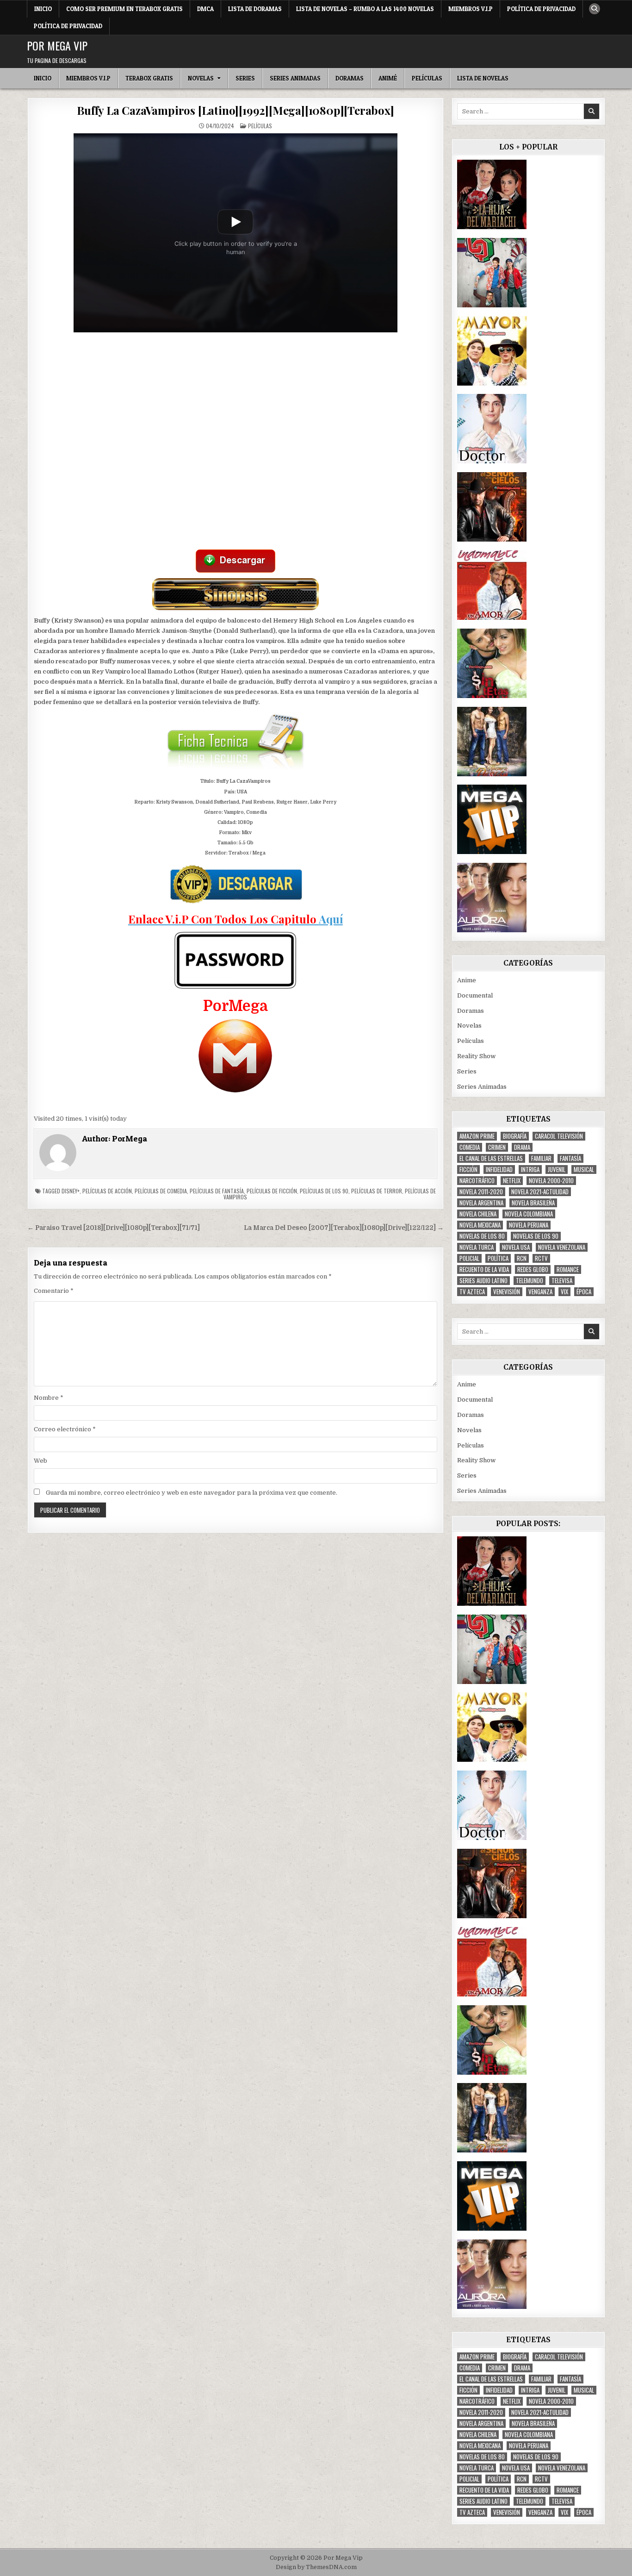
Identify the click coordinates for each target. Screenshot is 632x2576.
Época (584, 1292)
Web (40, 1461)
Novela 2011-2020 (481, 1192)
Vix (564, 1292)
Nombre (49, 1398)
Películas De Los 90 (324, 1191)
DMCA (205, 9)
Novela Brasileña (533, 1203)
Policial (469, 1258)
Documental (475, 995)
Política (498, 1258)
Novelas (201, 78)
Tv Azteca (472, 1292)
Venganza (540, 1292)
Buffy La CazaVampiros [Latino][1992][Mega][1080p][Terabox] (235, 110)
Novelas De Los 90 (536, 1236)
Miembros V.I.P (471, 9)
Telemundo (530, 1281)
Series (245, 78)
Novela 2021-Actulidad (540, 1192)
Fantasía (570, 1158)
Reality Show (476, 1056)
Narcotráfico (477, 1181)
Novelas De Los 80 (482, 1236)
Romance (568, 1269)
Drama (522, 1147)
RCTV (541, 1258)
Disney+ (71, 1191)
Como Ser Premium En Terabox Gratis (124, 9)
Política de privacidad (541, 9)
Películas (427, 78)
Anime (467, 980)
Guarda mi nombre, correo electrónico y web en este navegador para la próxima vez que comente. (192, 1493)
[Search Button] (595, 9)
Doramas (350, 78)
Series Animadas (295, 78)
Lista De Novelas (483, 78)
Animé (388, 78)
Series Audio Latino (483, 1281)
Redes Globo (533, 1269)
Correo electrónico (65, 1429)
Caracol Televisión (559, 1136)
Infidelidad (499, 1169)
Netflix (512, 1181)
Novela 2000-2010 (551, 1181)
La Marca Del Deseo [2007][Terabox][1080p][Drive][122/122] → (344, 1228)
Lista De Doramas (255, 9)
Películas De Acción (107, 1191)
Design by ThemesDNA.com (316, 2567)
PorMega (130, 1138)
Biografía (515, 1136)
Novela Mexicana (480, 1225)
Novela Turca (477, 1247)
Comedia (470, 1147)
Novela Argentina (481, 1203)
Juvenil (557, 1169)
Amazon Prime (477, 1136)
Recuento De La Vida (484, 1269)
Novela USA (516, 1247)
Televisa (562, 1281)
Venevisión (507, 1292)
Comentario (54, 1291)
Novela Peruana (529, 1225)
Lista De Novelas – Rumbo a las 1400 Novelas (365, 9)
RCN (522, 1258)
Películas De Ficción (272, 1191)
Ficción (468, 1169)
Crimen (497, 1147)
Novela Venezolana (562, 1247)
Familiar (541, 1158)
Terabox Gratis (149, 78)
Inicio (43, 9)
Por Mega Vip (57, 45)
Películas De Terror (377, 1191)
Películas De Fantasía (217, 1191)
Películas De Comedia (161, 1191)
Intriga (530, 1169)
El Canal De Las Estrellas (491, 1158)
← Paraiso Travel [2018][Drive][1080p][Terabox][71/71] (114, 1228)
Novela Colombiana (529, 1214)
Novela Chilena (478, 1214)
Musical (584, 1169)
